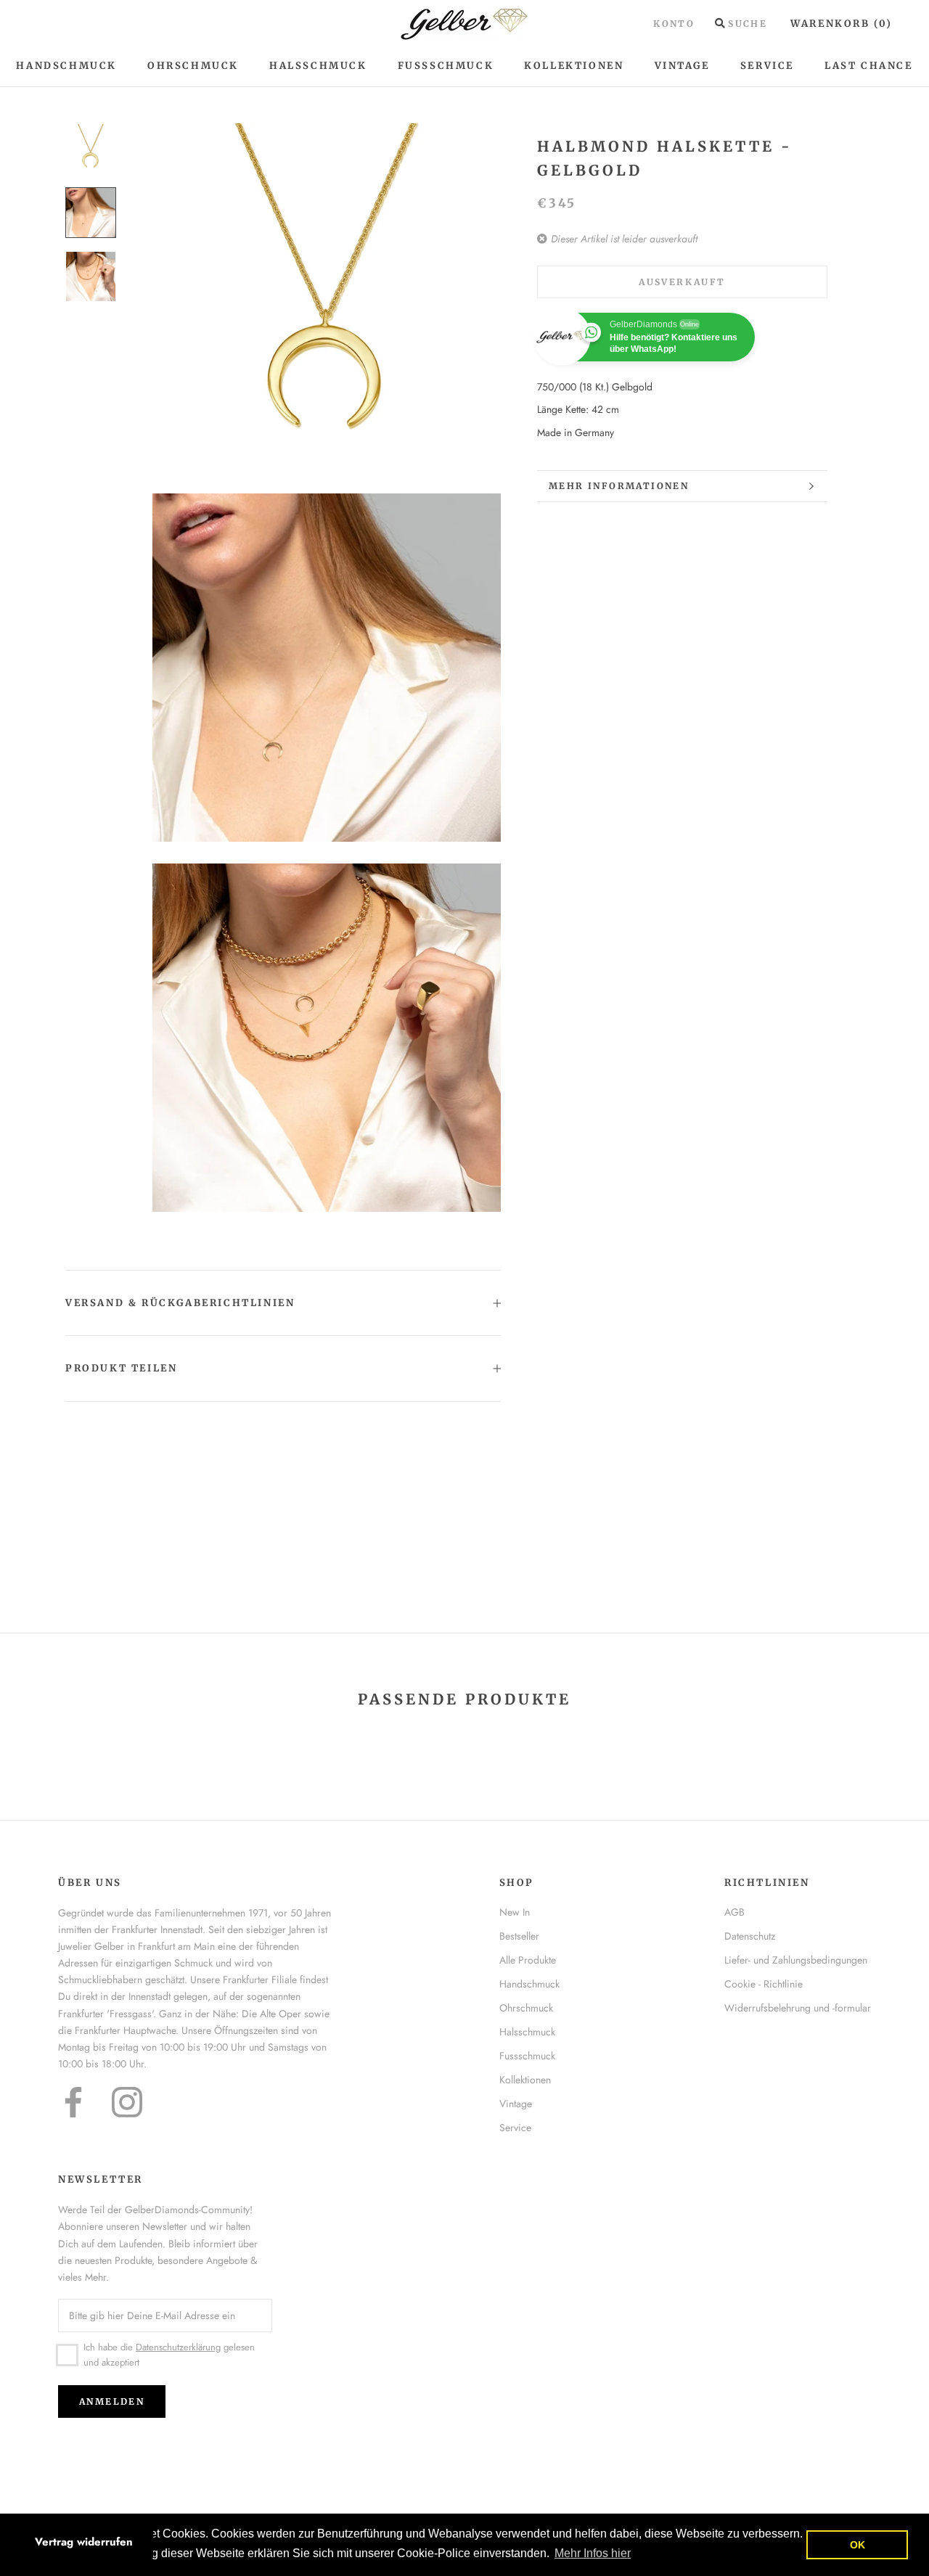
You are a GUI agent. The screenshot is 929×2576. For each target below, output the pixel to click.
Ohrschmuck (193, 66)
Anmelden (112, 2401)
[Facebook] (73, 2102)
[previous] (45, 1745)
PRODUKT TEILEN (121, 1368)
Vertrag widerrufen (84, 2542)
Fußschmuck (446, 66)
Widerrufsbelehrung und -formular (798, 2008)
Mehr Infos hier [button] (593, 2553)
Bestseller (519, 1936)
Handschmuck (66, 66)
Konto (674, 24)
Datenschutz (750, 1936)
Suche (748, 24)
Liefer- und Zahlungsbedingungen (796, 1960)
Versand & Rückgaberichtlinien (180, 1303)
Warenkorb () (842, 24)
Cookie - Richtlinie (764, 1984)
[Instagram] (127, 2102)
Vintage (682, 66)
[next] (884, 1745)
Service (767, 66)
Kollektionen (574, 66)
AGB (734, 1912)
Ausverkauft (682, 282)
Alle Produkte (528, 1960)
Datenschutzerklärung (178, 2347)
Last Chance (869, 66)
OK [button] (858, 2545)
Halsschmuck (318, 66)
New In (515, 1912)
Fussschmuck (527, 2056)
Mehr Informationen (619, 486)
